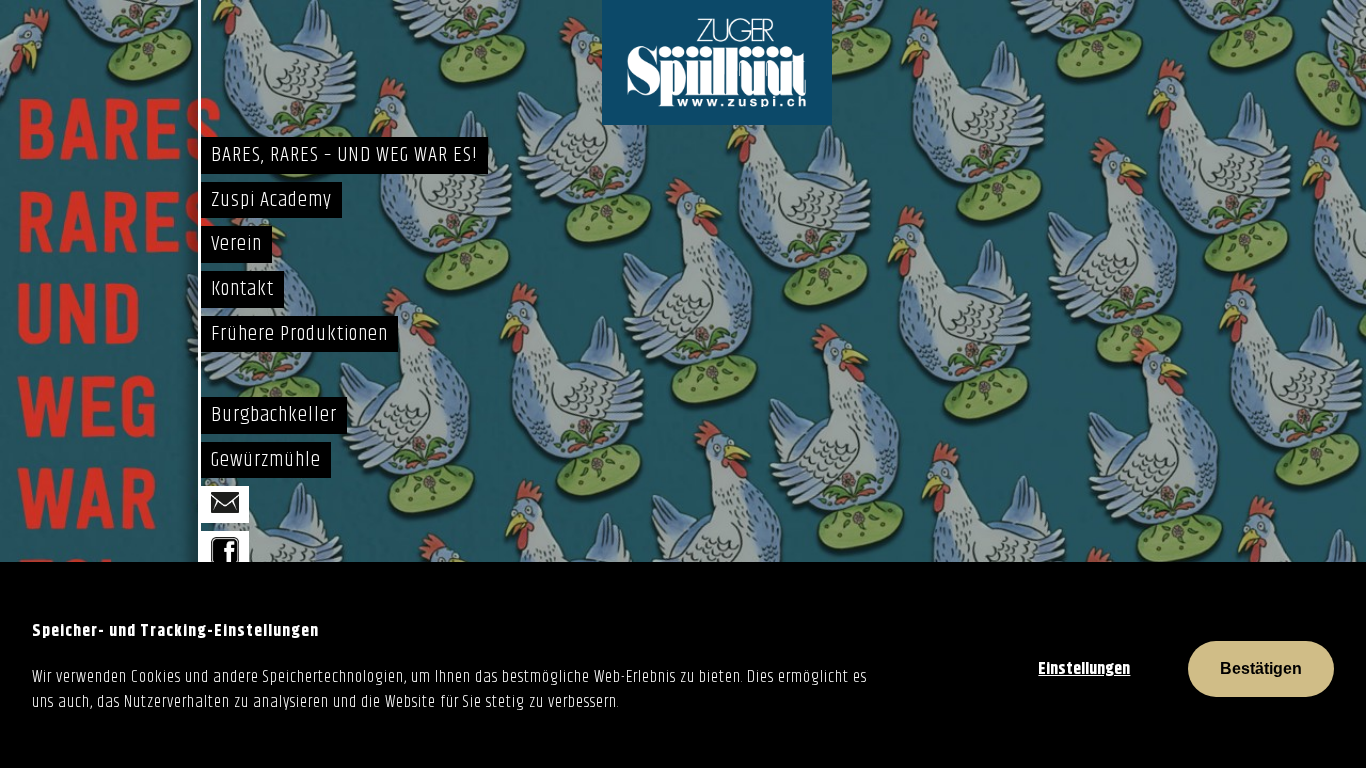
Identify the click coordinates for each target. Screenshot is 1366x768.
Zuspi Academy (271, 200)
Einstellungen (1084, 669)
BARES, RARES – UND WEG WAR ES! (344, 155)
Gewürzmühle (266, 460)
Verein (236, 244)
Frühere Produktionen (299, 334)
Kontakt (242, 289)
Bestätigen (1261, 668)
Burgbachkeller (274, 415)
